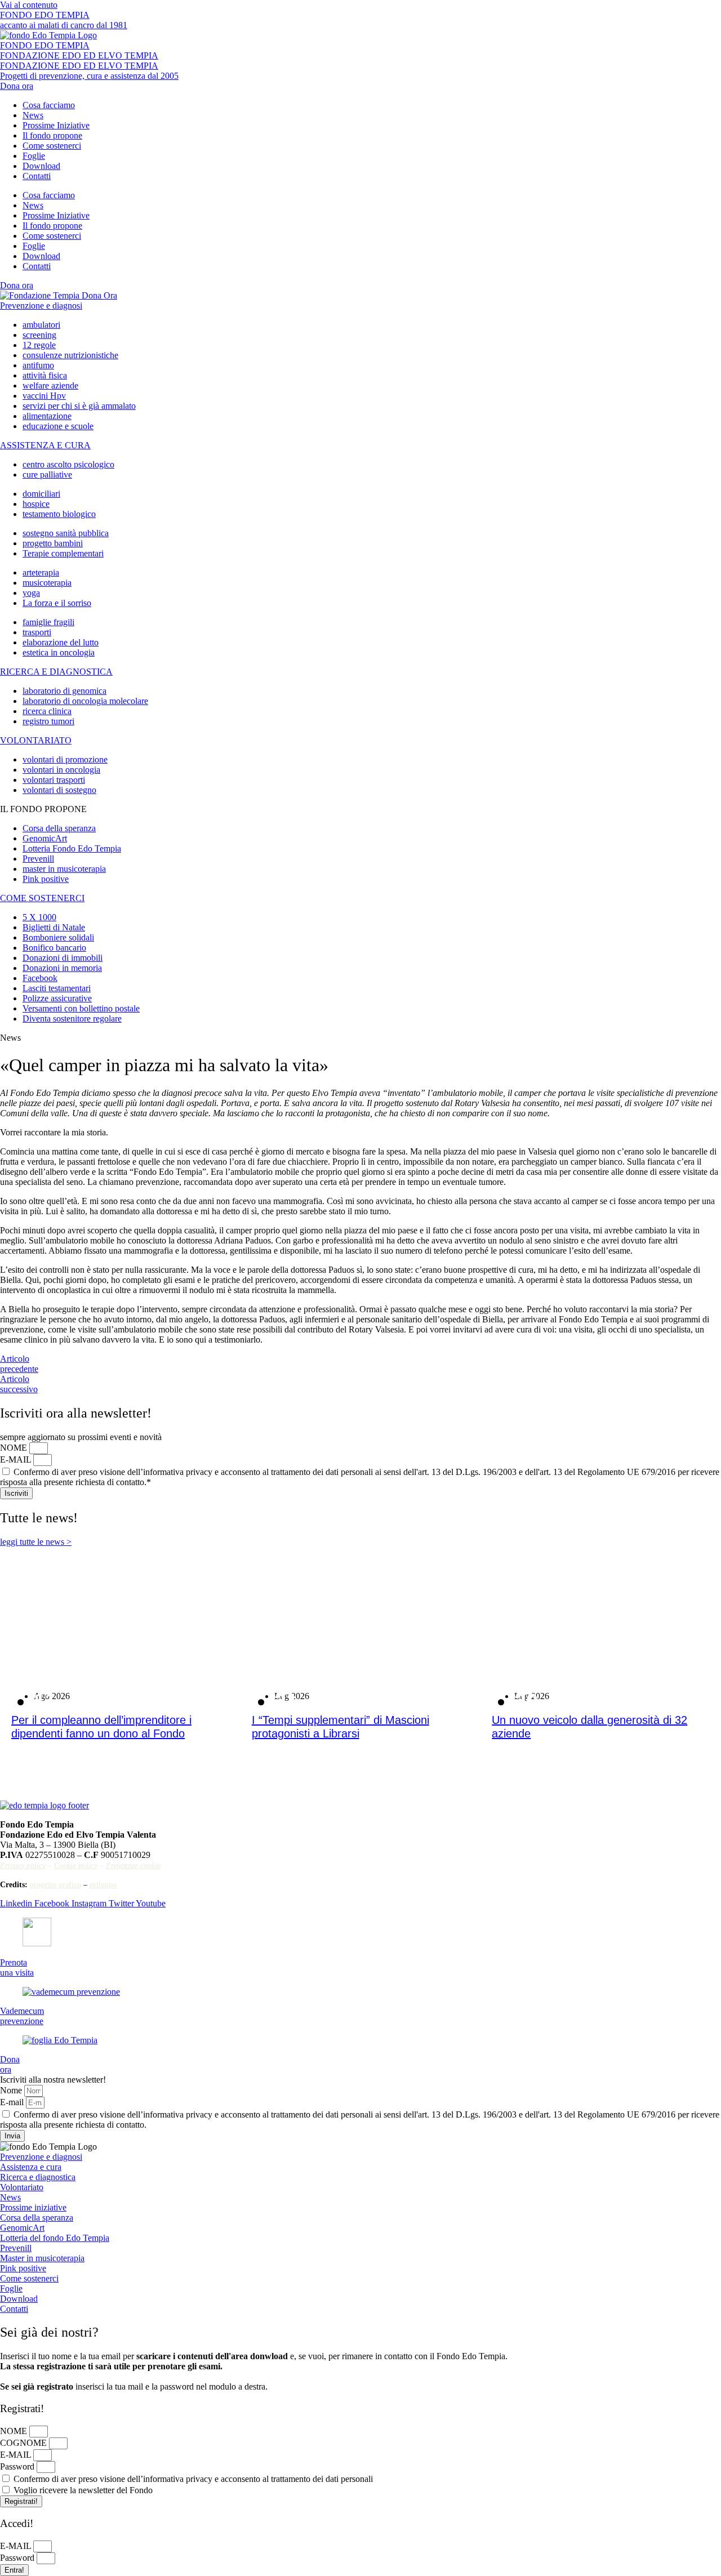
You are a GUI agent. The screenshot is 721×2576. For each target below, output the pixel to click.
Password (18, 2466)
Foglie (34, 156)
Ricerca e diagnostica (38, 2177)
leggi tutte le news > (36, 1542)
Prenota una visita (17, 1967)
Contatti (37, 176)
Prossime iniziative (33, 2207)
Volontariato (22, 2187)
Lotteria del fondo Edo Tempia (55, 2238)
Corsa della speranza (37, 2218)
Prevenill (16, 2248)
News (33, 115)
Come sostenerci (52, 146)
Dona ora (10, 2064)
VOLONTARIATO (36, 740)
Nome (12, 2090)
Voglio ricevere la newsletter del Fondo (83, 2490)
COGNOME (25, 2443)
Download (41, 166)
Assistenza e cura (31, 2167)
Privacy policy (23, 1866)
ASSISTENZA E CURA (45, 445)
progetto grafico (55, 1885)
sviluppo (103, 1885)
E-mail (13, 2102)
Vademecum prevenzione (22, 2016)
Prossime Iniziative (56, 125)
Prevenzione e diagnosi (41, 306)
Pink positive (23, 2268)
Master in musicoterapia (42, 2258)
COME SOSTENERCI (42, 898)
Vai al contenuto (29, 5)
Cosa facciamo (49, 105)
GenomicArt (22, 2228)
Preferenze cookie (133, 1866)
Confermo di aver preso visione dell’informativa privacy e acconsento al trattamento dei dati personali (193, 2479)
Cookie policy (76, 1866)
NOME (15, 1448)
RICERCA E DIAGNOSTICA (56, 672)
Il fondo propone (52, 135)
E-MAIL (17, 1459)
